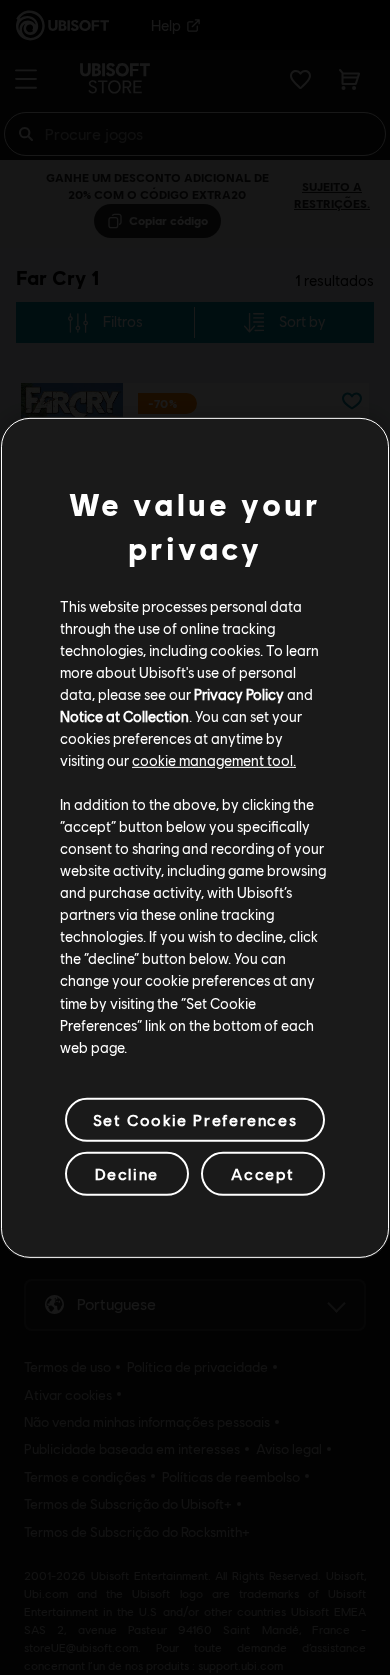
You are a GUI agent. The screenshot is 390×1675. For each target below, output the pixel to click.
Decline (127, 1173)
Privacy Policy (239, 694)
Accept (263, 1173)
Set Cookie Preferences (195, 1119)
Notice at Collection (124, 716)
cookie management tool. (214, 760)
